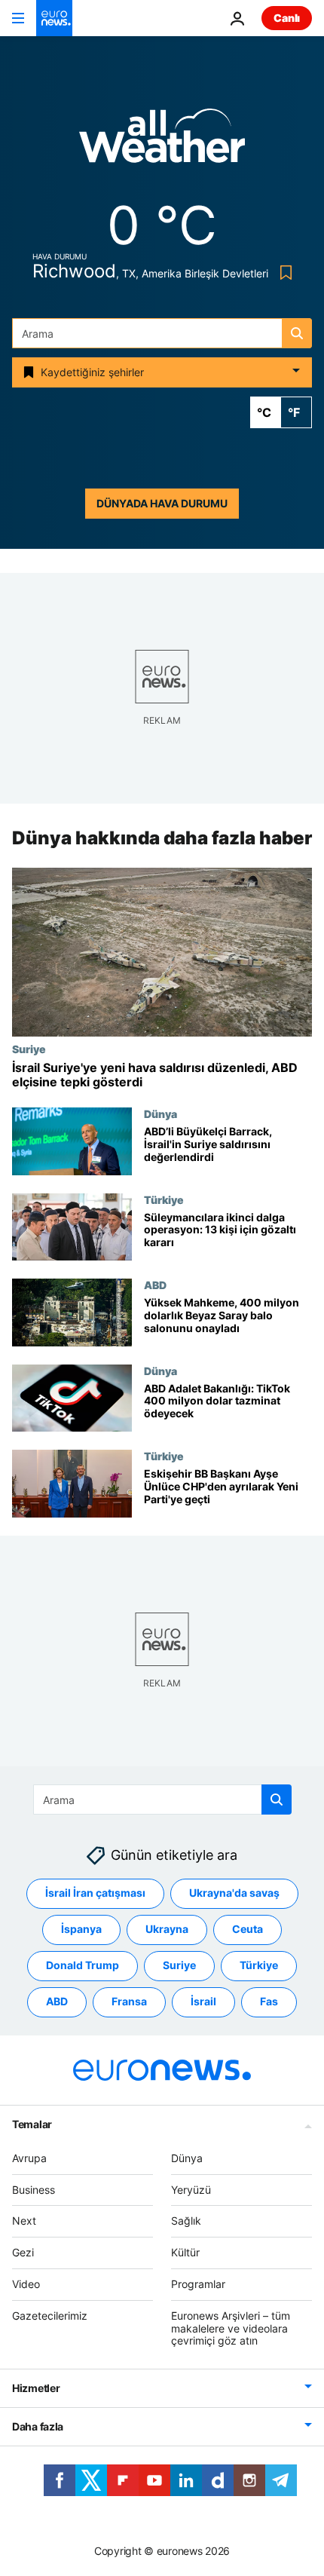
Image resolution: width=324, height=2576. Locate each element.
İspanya (81, 1929)
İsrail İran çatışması (95, 1893)
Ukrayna (167, 1929)
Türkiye (164, 1199)
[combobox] (162, 333)
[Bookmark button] (283, 273)
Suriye (29, 1049)
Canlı (287, 18)
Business (34, 2190)
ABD (155, 1285)
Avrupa (29, 2158)
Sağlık (186, 2221)
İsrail (203, 2001)
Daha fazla (38, 2426)
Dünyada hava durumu (162, 503)
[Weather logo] (162, 141)
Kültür (185, 2252)
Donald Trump (83, 1965)
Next (24, 2221)
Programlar (198, 2284)
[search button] (297, 333)
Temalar (32, 2124)
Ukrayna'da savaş (234, 1893)
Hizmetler (36, 2388)
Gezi (23, 2252)
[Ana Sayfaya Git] (54, 18)
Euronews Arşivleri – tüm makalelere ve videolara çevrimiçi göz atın (231, 2328)
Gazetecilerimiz (50, 2316)
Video (26, 2284)
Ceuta (248, 1929)
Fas (269, 2001)
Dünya (160, 1113)
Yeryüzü (191, 2190)
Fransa (129, 2001)
